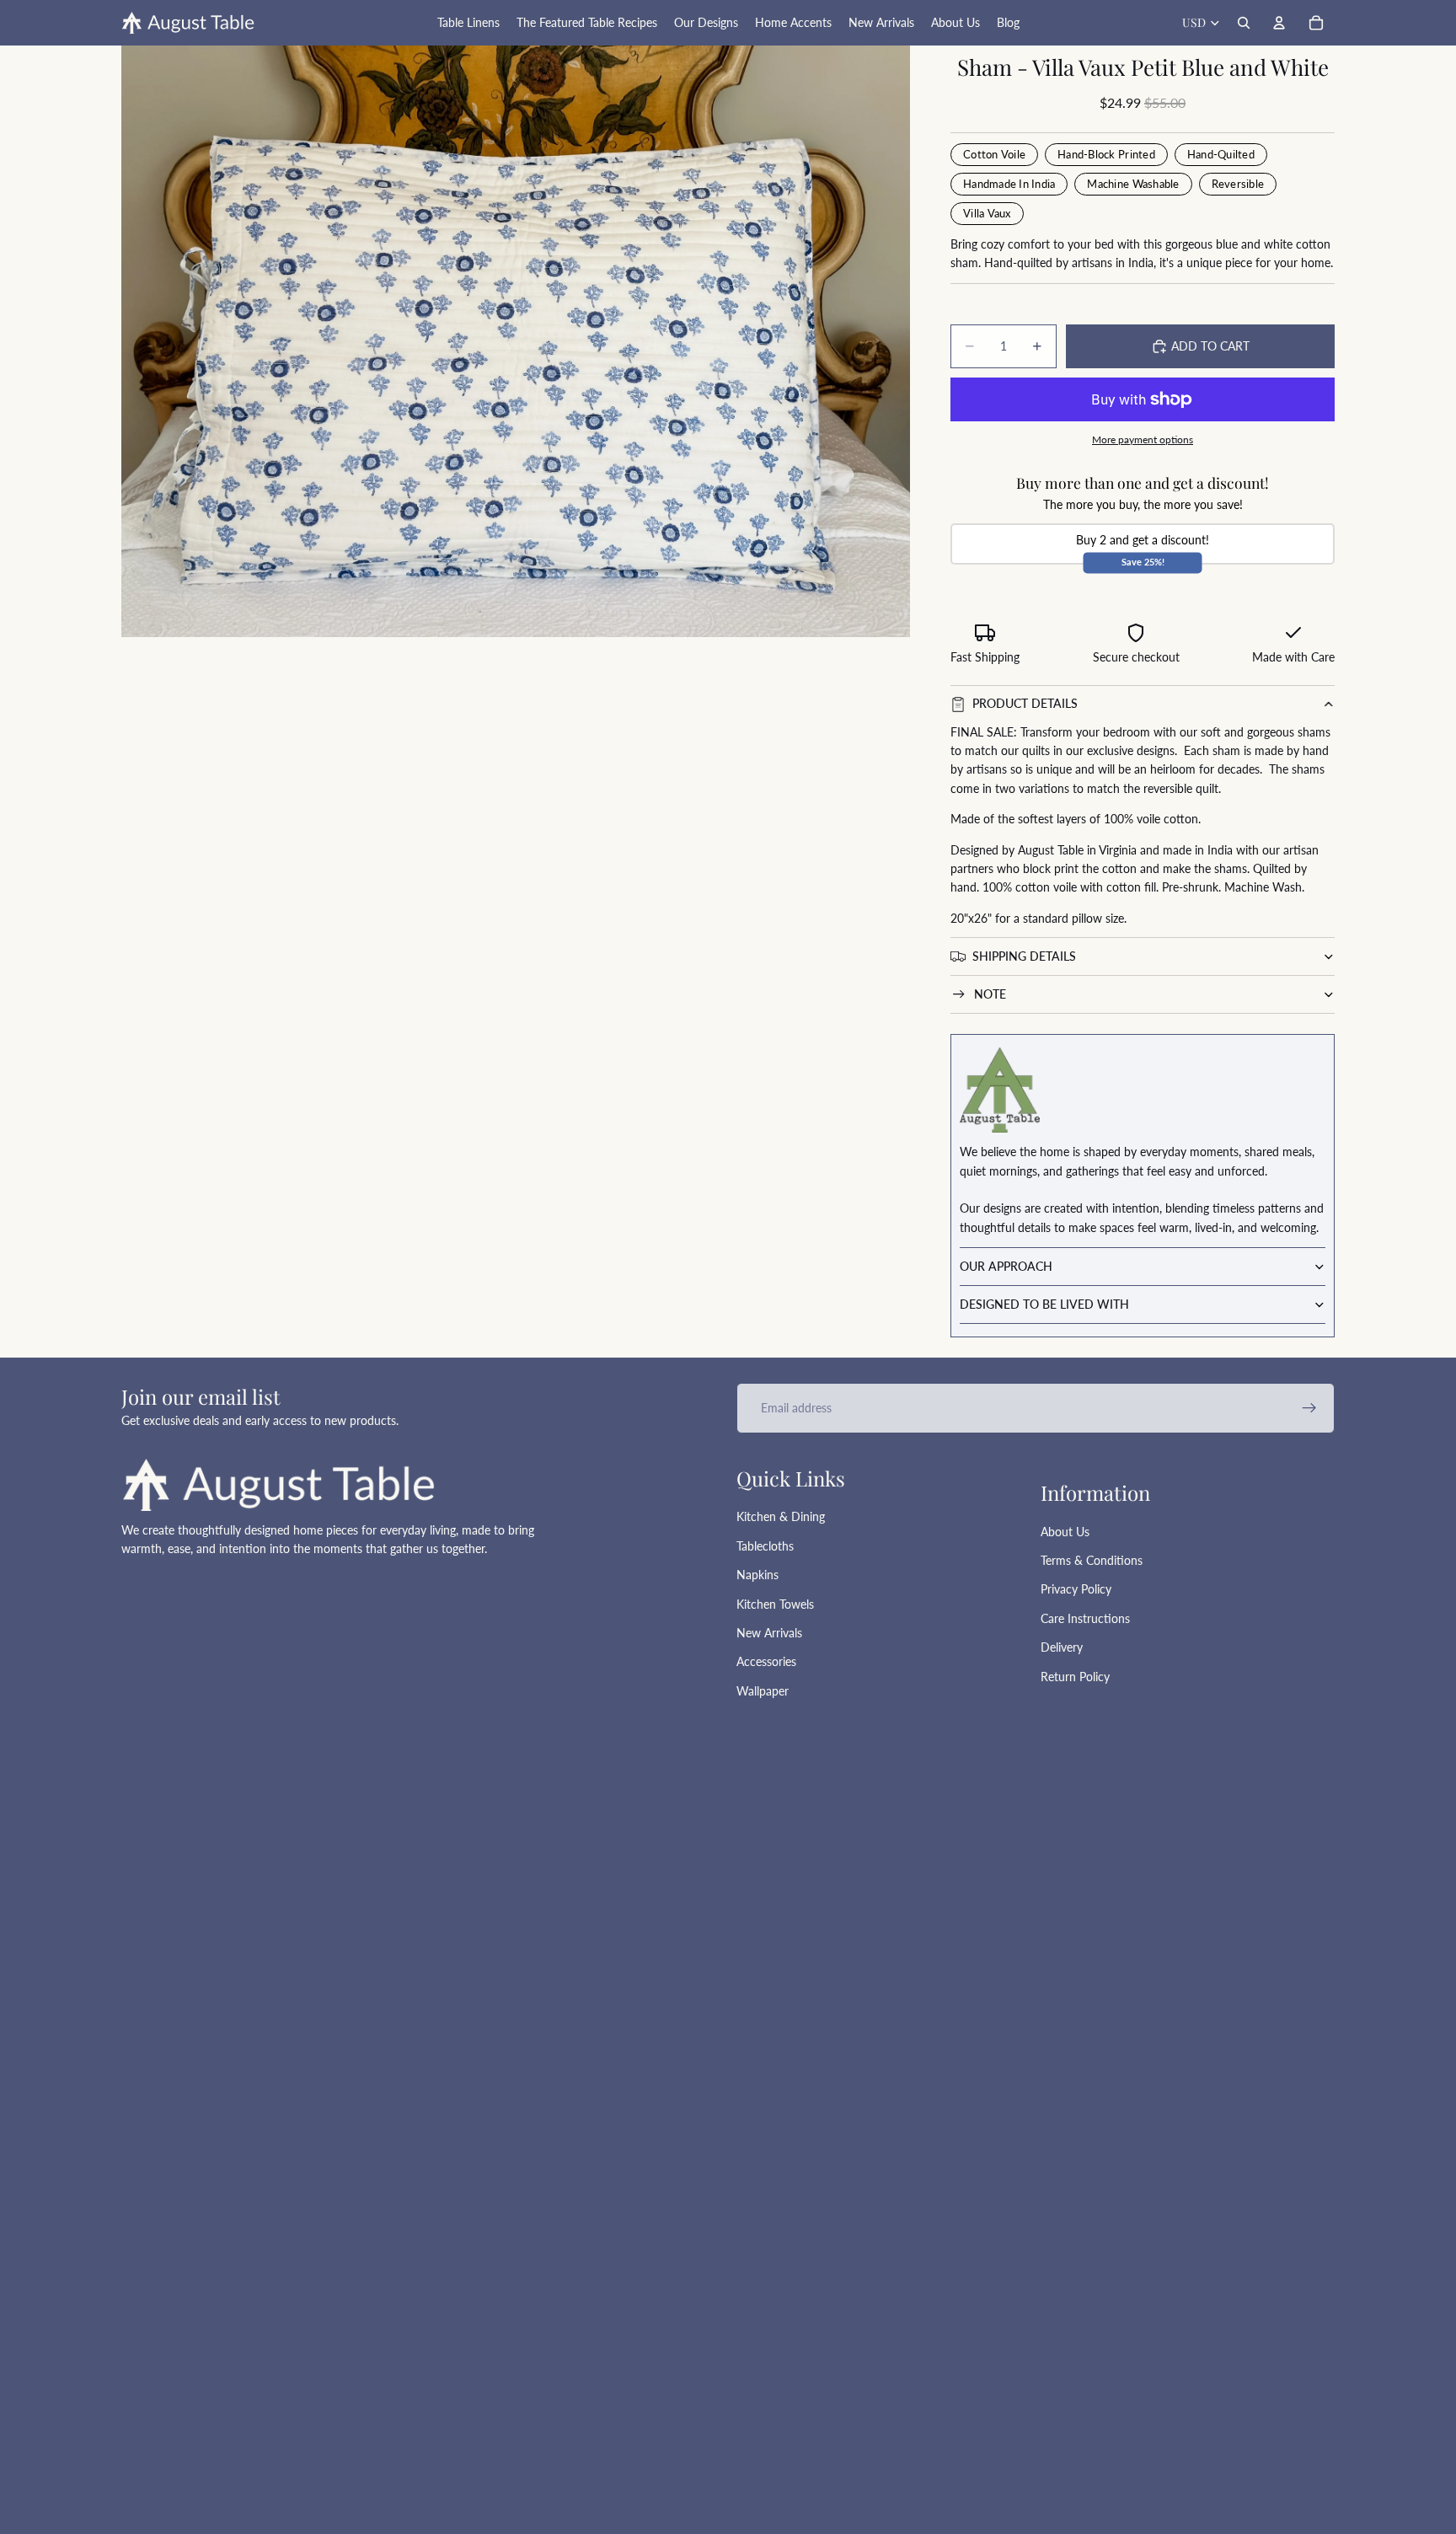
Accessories (766, 1661)
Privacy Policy (1076, 1589)
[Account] (1279, 23)
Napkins (757, 1575)
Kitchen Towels (775, 1604)
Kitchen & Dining (781, 1516)
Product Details (1025, 703)
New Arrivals (769, 1633)
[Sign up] (1309, 1408)
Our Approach (1006, 1266)
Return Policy (1075, 1677)
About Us (1065, 1532)
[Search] (1244, 23)
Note (990, 994)
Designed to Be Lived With (1044, 1304)
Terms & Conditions (1092, 1560)
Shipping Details (1024, 956)
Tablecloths (765, 1546)
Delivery (1062, 1647)
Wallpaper (763, 1691)
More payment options (1143, 439)
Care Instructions (1085, 1618)
